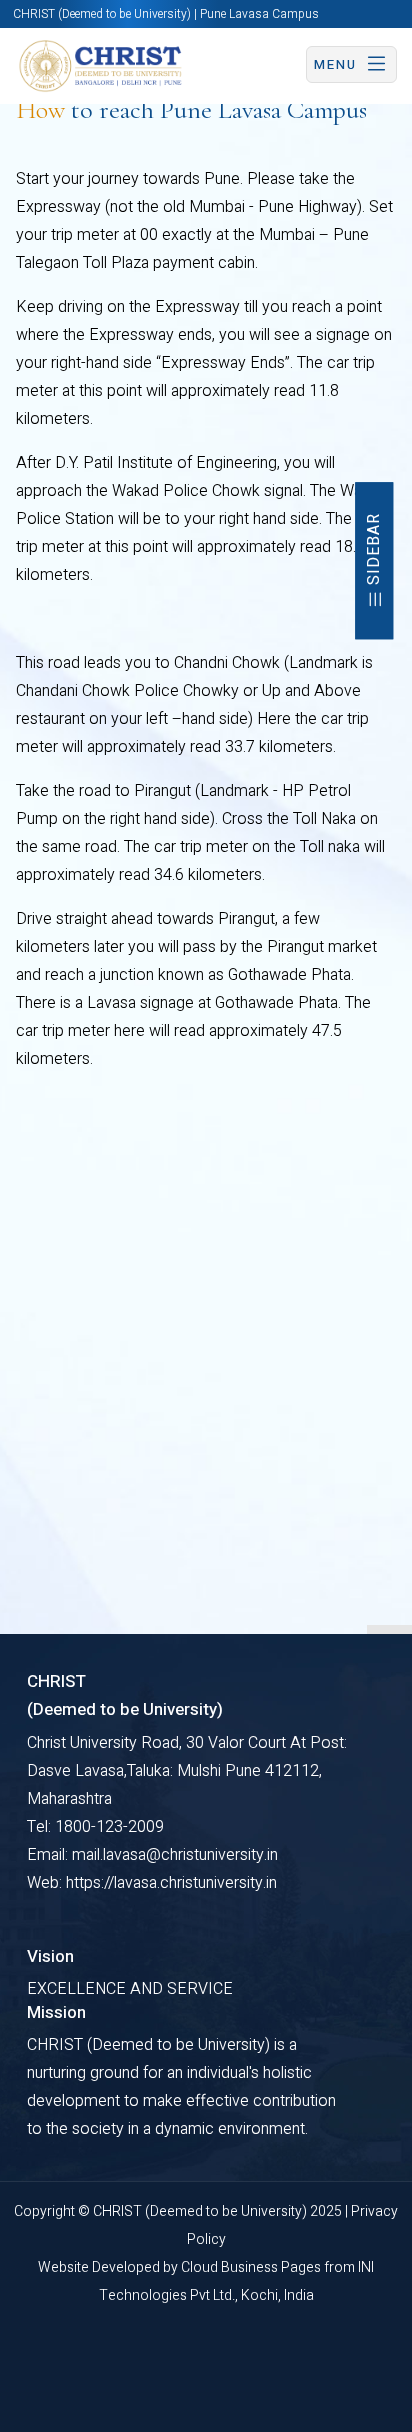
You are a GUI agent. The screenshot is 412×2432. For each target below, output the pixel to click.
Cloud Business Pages (252, 2267)
